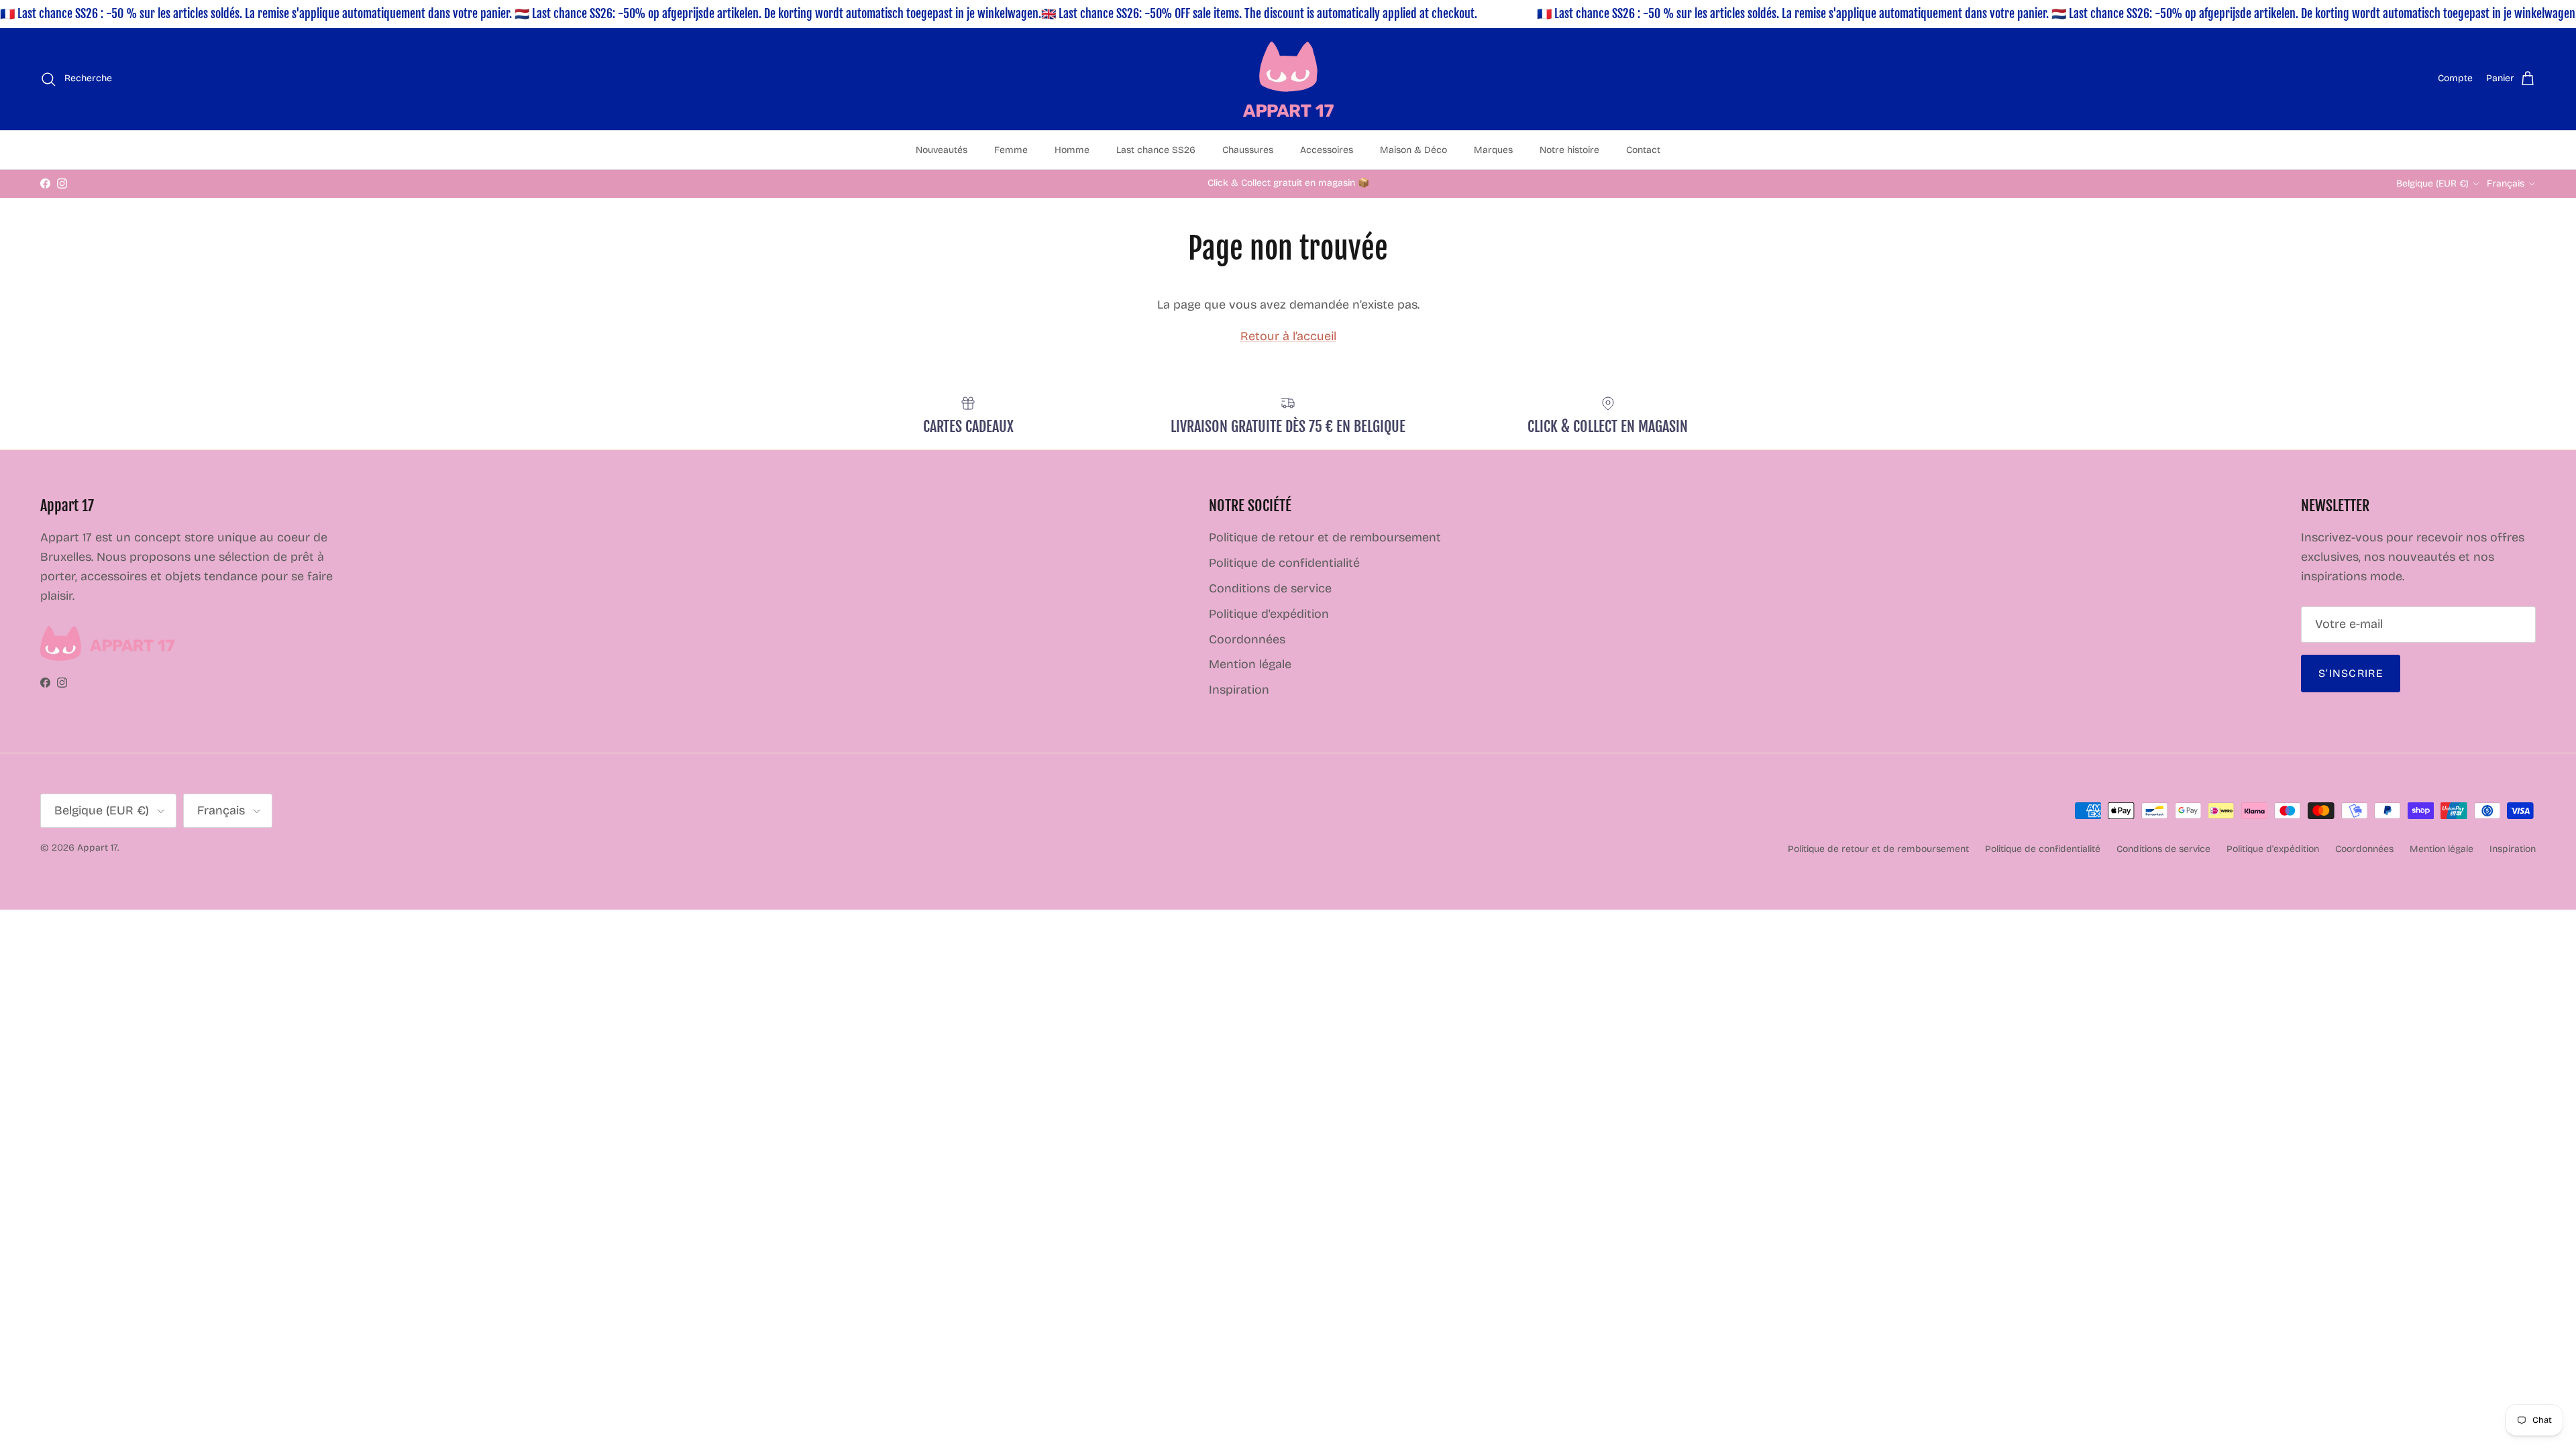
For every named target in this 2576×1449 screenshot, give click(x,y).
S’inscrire (2351, 673)
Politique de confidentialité (1284, 563)
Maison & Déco (1413, 150)
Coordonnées (1247, 639)
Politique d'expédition (1269, 614)
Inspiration (1239, 690)
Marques (1493, 150)
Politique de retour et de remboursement (1325, 537)
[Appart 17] (1288, 79)
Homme (1072, 150)
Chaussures (1248, 150)
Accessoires (1327, 150)
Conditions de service (1270, 588)
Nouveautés (942, 150)
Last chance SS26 (1156, 150)
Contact (1643, 150)
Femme (1011, 150)
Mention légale (1250, 664)
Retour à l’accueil (1288, 336)
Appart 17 (97, 848)
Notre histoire (1569, 150)
